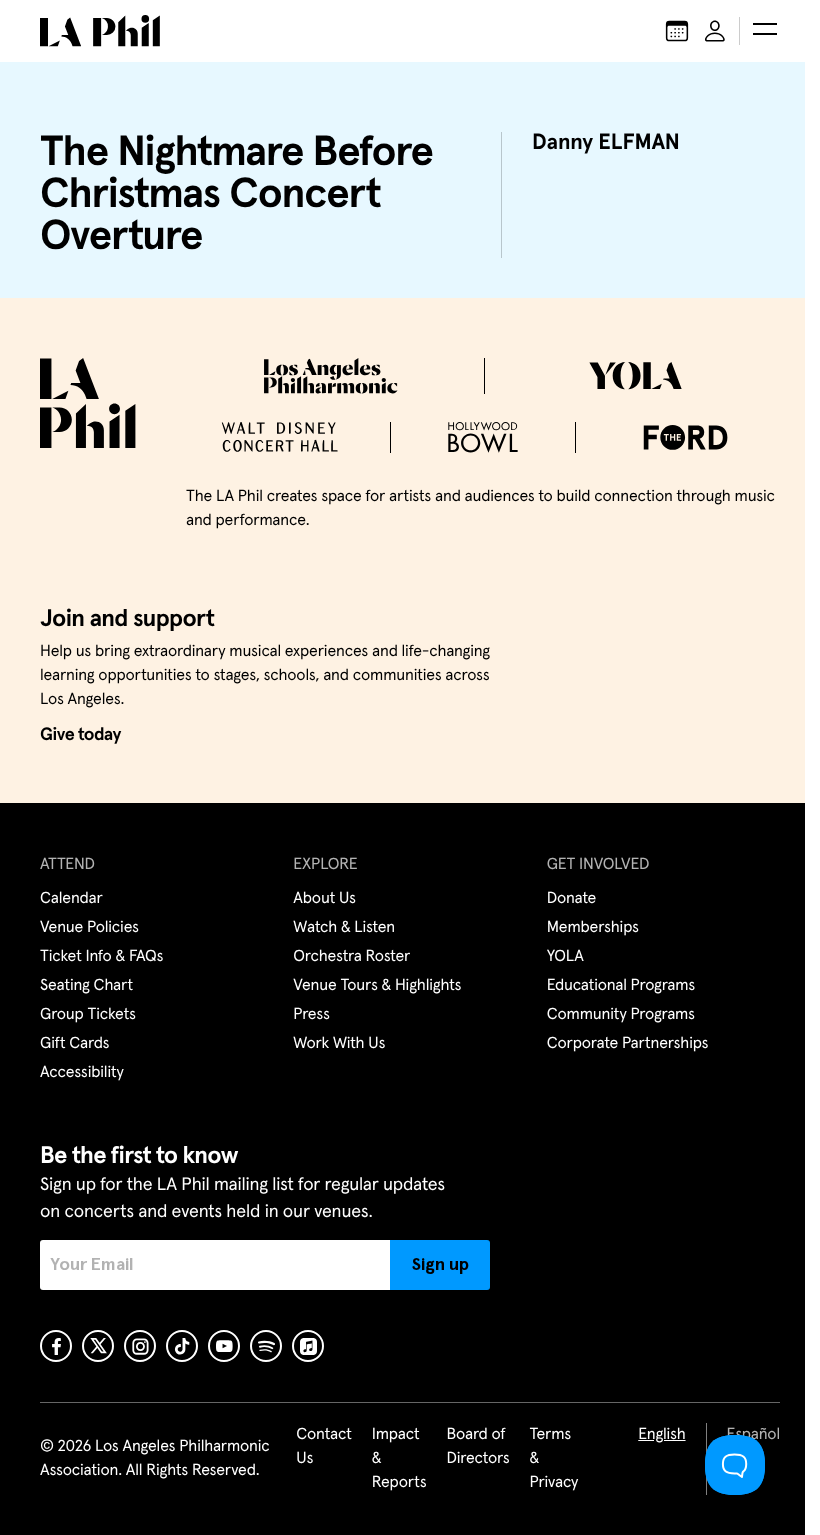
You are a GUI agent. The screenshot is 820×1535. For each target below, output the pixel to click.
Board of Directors (477, 1447)
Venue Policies (89, 928)
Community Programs (621, 1015)
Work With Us (339, 1044)
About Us (324, 899)
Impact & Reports (399, 1459)
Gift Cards (74, 1044)
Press (311, 1015)
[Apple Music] (308, 1346)
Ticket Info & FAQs (101, 957)
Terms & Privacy (554, 1459)
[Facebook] (56, 1346)
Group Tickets (88, 1015)
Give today (80, 735)
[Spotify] (266, 1346)
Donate (571, 899)
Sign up (440, 1265)
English (661, 1435)
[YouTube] (224, 1346)
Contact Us (324, 1447)
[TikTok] (182, 1346)
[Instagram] (140, 1346)
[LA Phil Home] (100, 31)
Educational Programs (621, 986)
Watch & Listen (344, 928)
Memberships (593, 928)
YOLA (565, 957)
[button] (765, 31)
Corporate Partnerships (628, 1044)
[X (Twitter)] (98, 1346)
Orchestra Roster (351, 957)
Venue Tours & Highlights (377, 986)
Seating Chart (86, 986)
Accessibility (82, 1073)
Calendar (71, 899)
